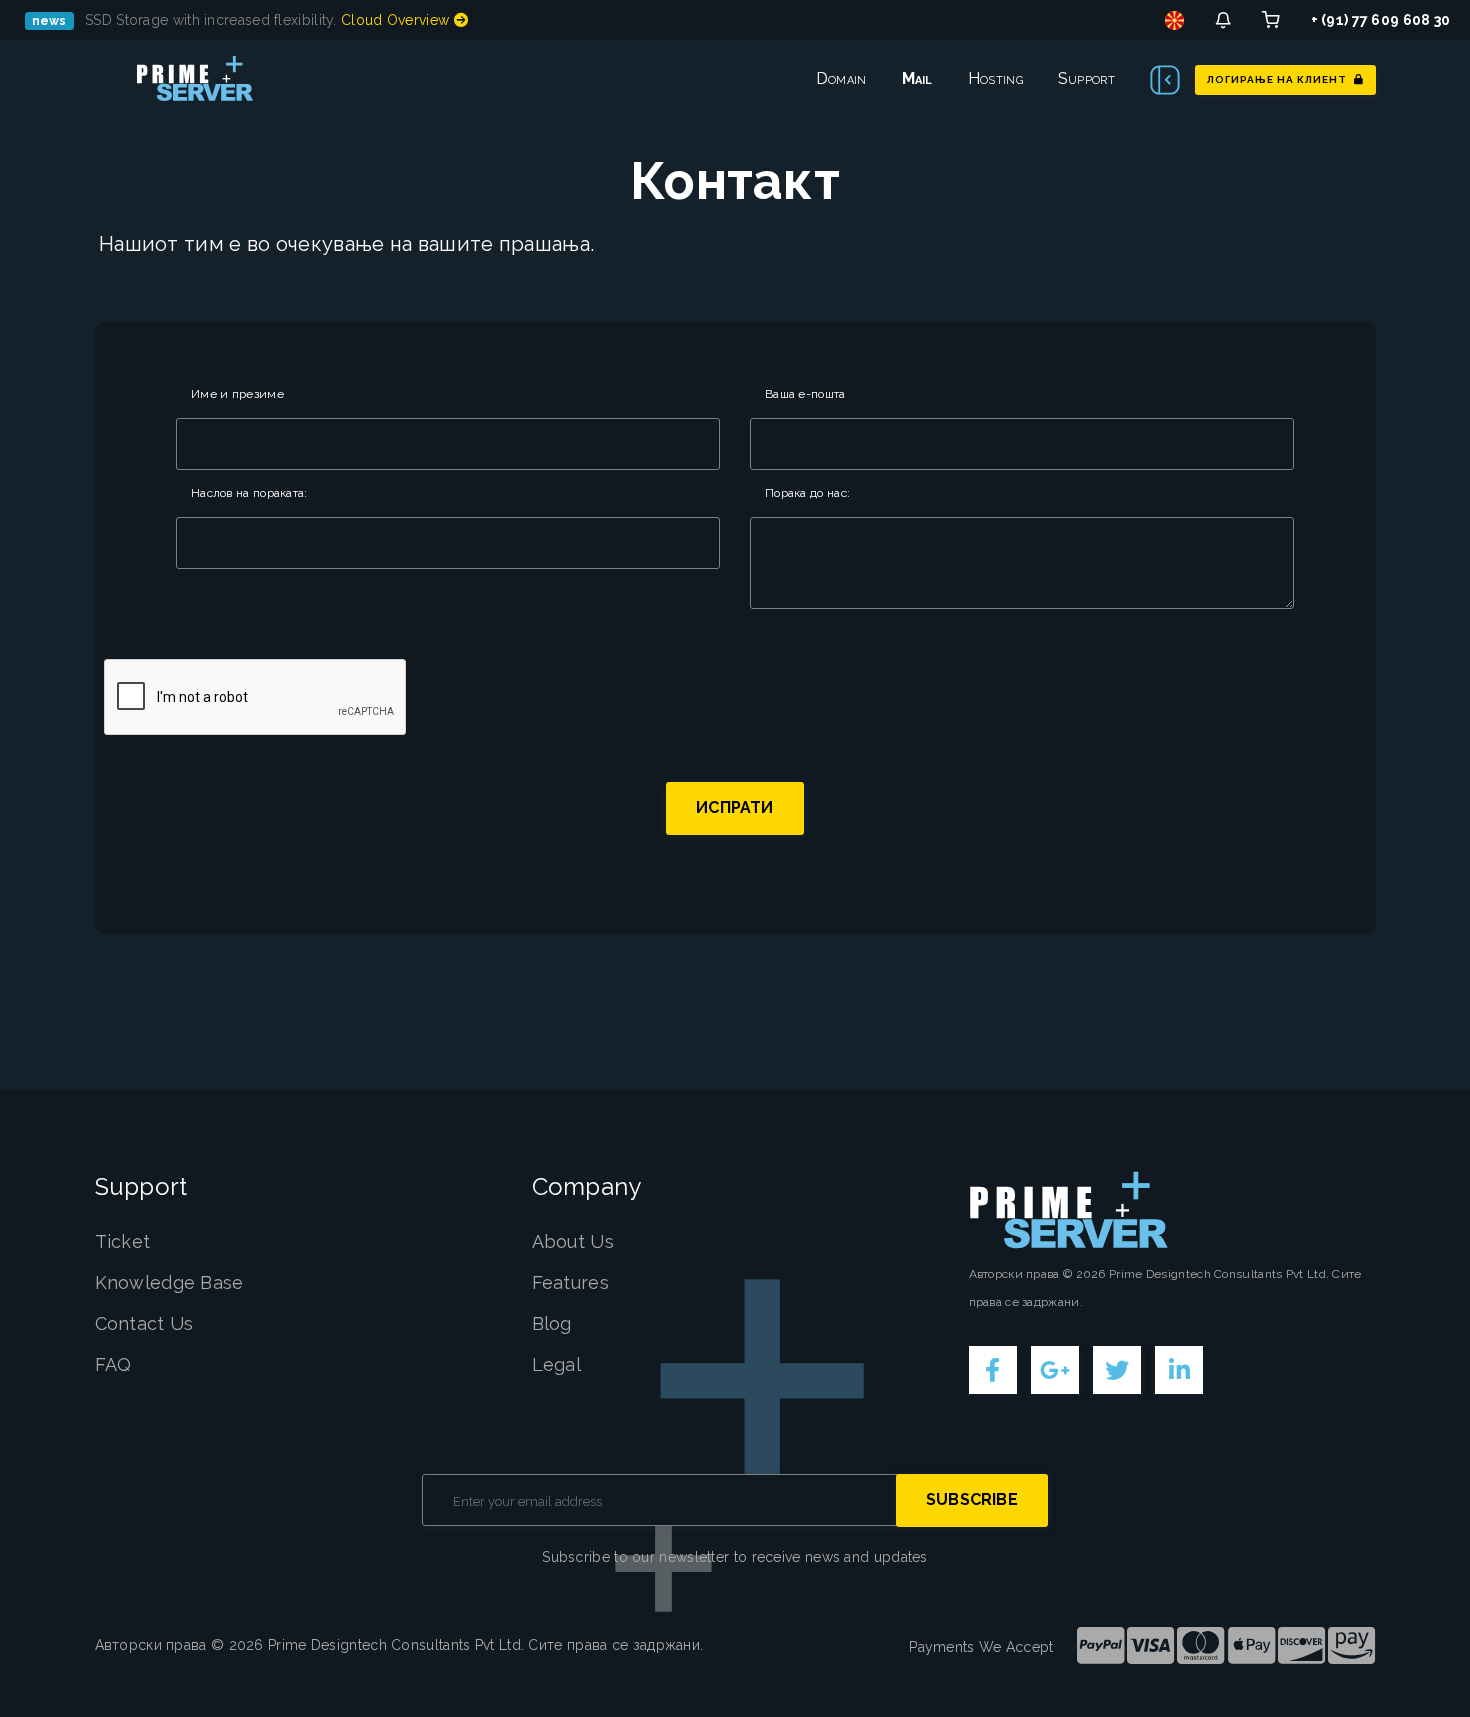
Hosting (995, 78)
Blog (552, 1323)
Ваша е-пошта (805, 394)
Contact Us (144, 1323)
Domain (841, 78)
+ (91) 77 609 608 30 (1381, 20)
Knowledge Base (169, 1282)
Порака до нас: (807, 493)
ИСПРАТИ (734, 807)
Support (1086, 78)
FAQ (113, 1364)
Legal (557, 1364)
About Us (573, 1241)
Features (570, 1282)
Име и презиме (237, 394)
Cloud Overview (397, 20)
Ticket (123, 1241)
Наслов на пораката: (249, 493)
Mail (917, 78)
